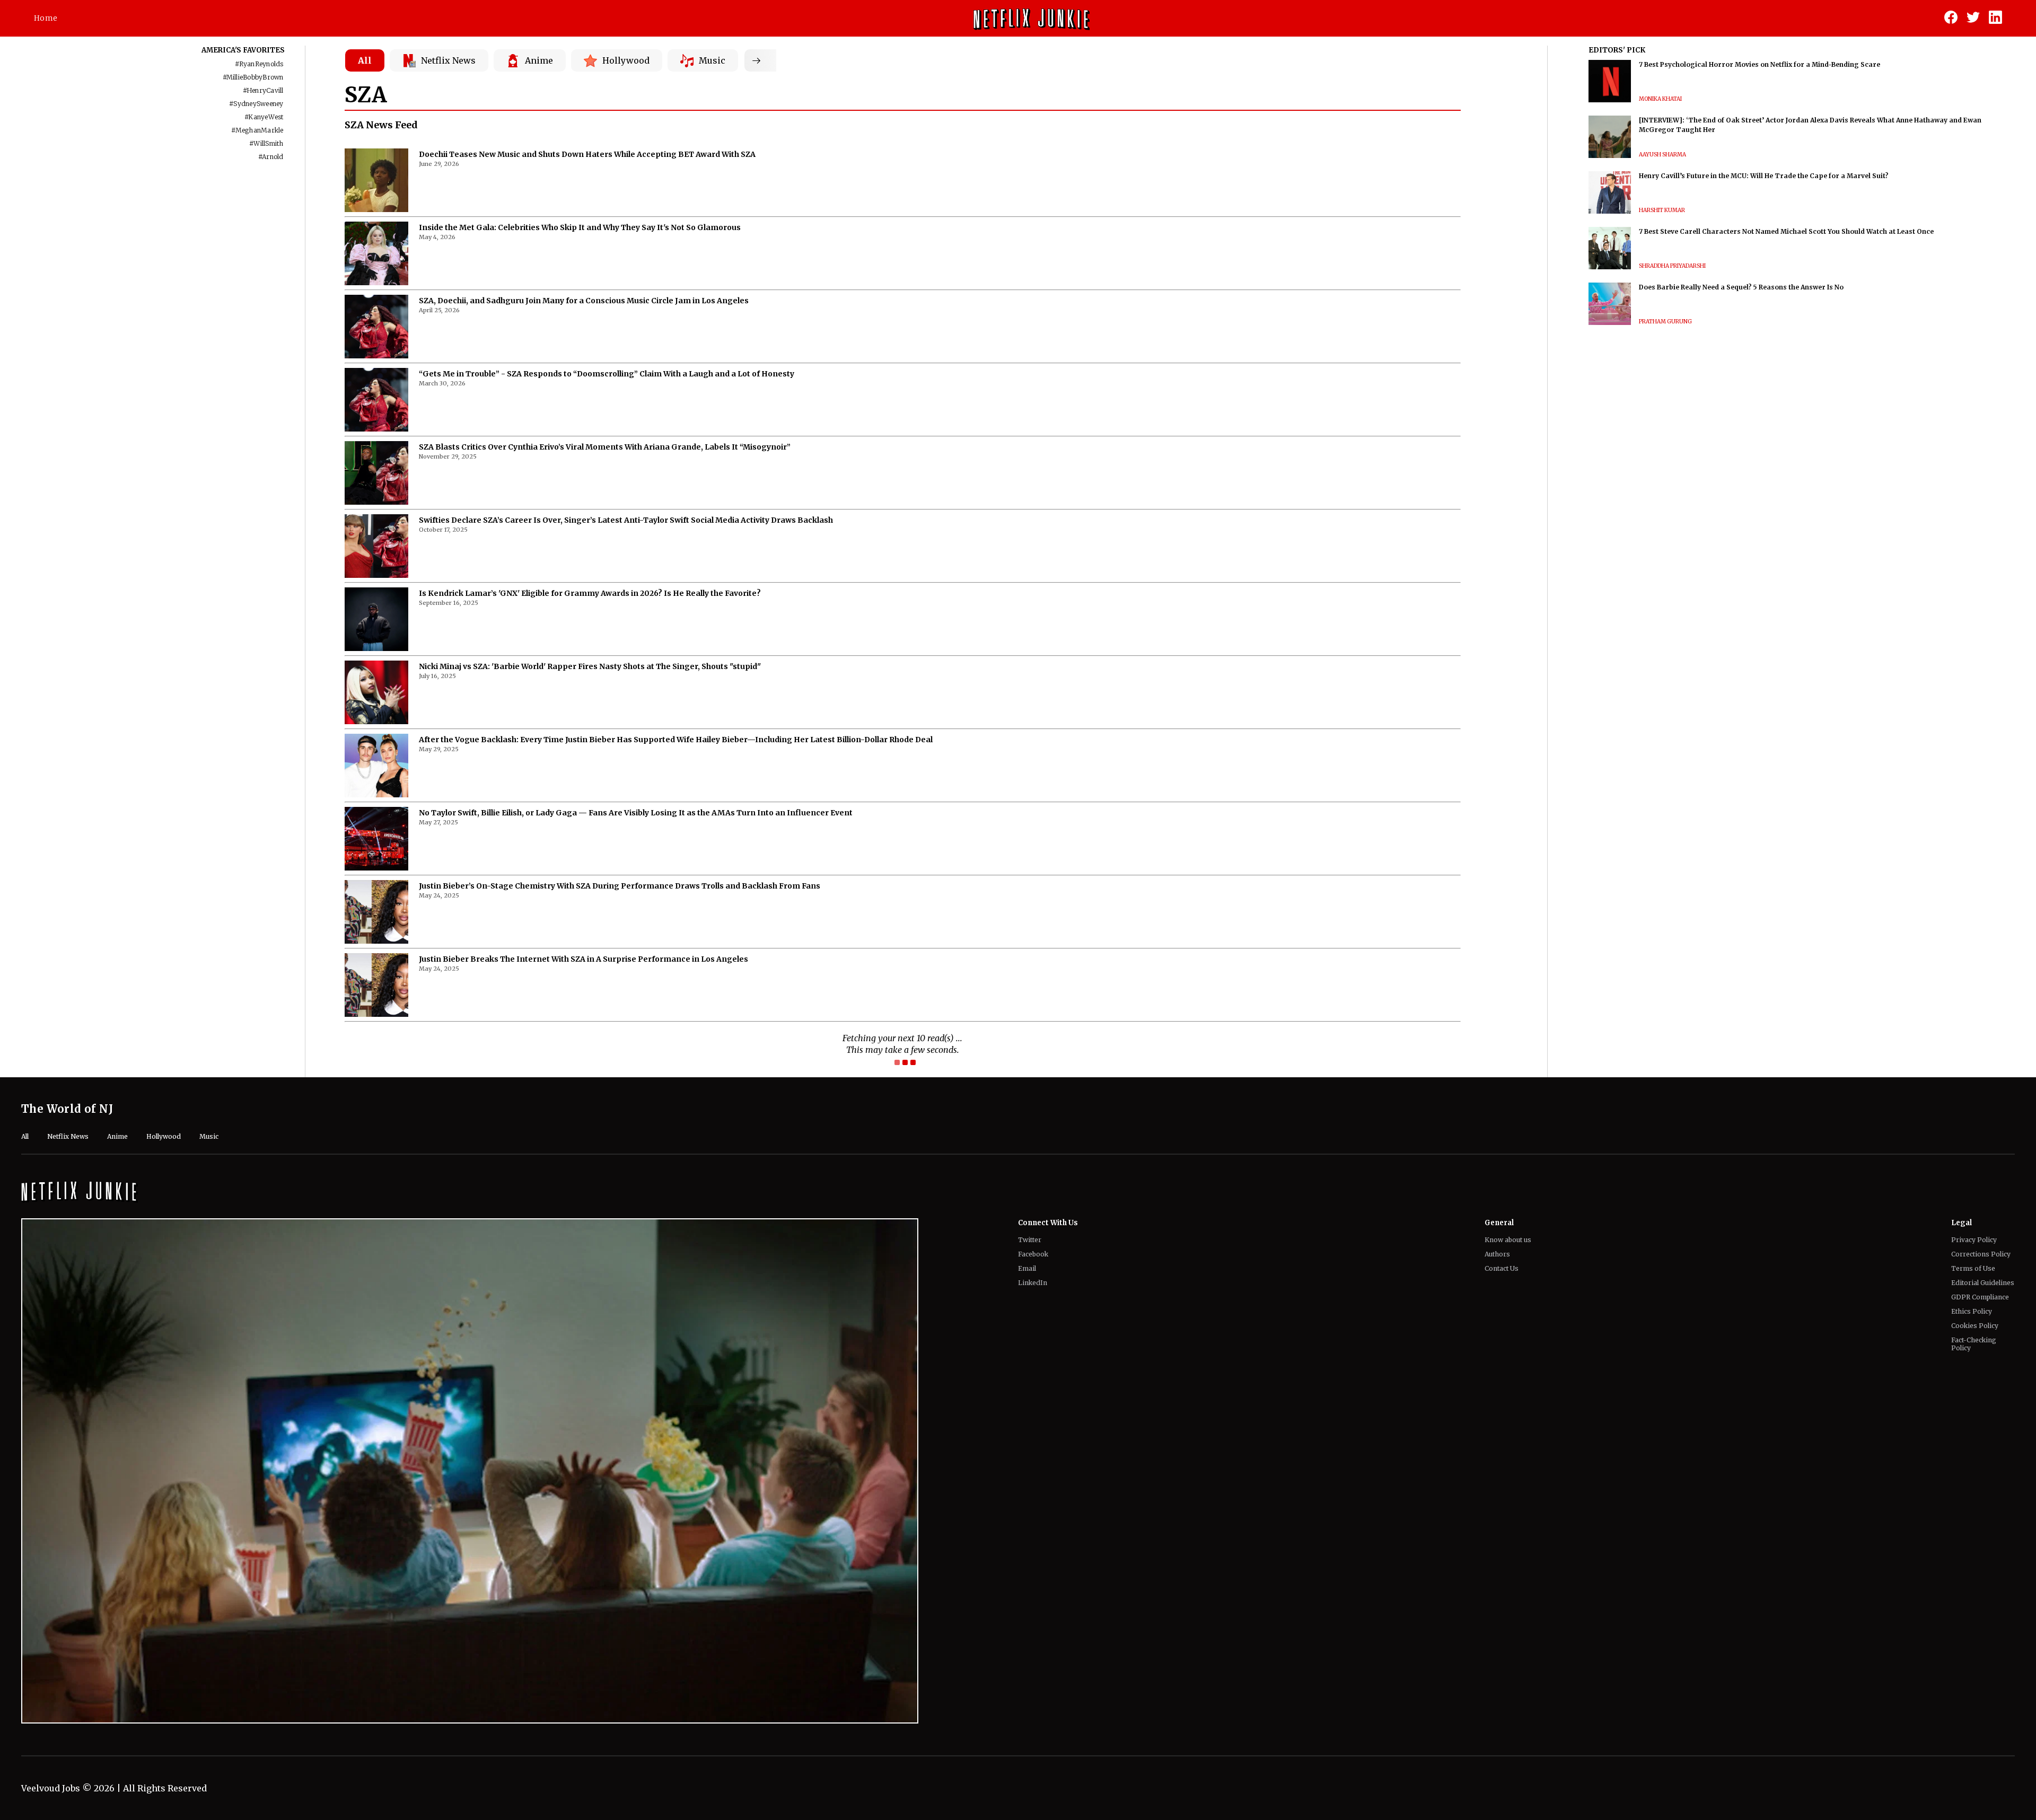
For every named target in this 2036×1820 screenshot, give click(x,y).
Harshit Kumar (1662, 210)
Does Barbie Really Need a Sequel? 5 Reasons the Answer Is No (1741, 287)
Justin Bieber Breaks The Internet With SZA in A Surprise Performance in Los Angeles (583, 959)
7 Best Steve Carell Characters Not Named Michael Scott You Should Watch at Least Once (1786, 231)
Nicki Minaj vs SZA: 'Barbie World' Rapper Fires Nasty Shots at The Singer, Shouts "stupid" (590, 666)
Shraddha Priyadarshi (1672, 266)
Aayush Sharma (1662, 155)
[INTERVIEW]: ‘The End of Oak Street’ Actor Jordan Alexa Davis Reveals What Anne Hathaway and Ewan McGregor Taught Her (1810, 125)
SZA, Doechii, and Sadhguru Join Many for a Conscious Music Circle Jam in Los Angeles (584, 301)
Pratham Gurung (1665, 322)
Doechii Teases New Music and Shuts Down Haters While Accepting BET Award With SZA (587, 154)
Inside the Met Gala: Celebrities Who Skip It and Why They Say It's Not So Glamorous (580, 227)
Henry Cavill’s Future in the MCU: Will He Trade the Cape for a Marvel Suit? (1764, 176)
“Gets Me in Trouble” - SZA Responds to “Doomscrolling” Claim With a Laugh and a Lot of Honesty (607, 374)
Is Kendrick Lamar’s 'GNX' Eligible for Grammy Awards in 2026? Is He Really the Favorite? (590, 593)
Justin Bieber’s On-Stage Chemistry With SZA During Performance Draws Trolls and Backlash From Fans (620, 886)
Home (46, 18)
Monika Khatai (1660, 99)
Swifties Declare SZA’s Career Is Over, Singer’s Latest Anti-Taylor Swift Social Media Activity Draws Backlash (626, 520)
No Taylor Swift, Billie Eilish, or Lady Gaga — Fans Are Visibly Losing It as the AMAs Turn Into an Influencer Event (636, 813)
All (365, 60)
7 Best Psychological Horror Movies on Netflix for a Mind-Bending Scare (1759, 64)
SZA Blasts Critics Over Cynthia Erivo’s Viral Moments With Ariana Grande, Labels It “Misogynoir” (605, 447)
